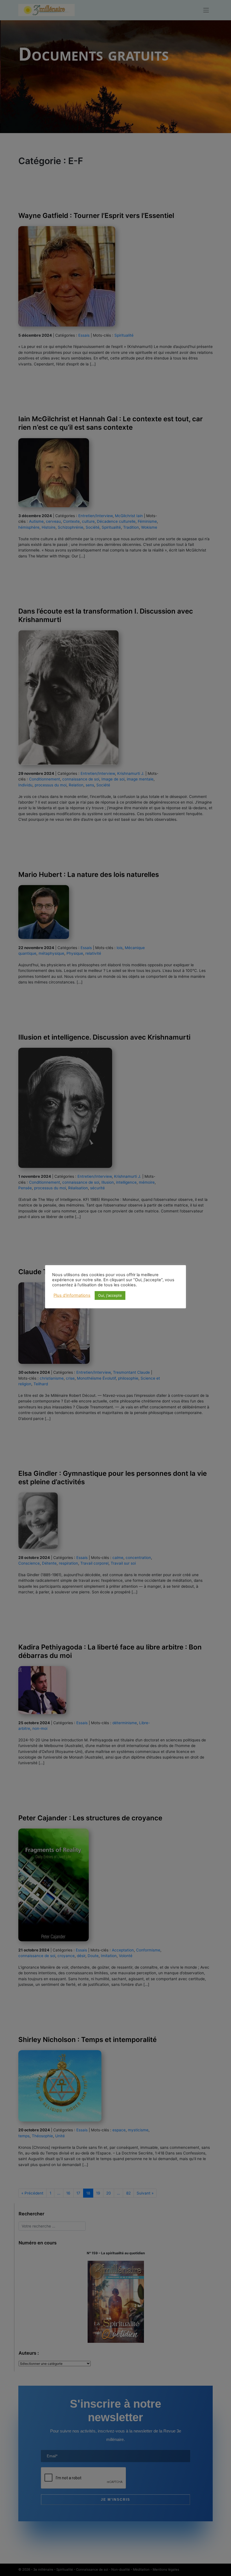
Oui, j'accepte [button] (110, 1295)
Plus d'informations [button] (72, 1295)
